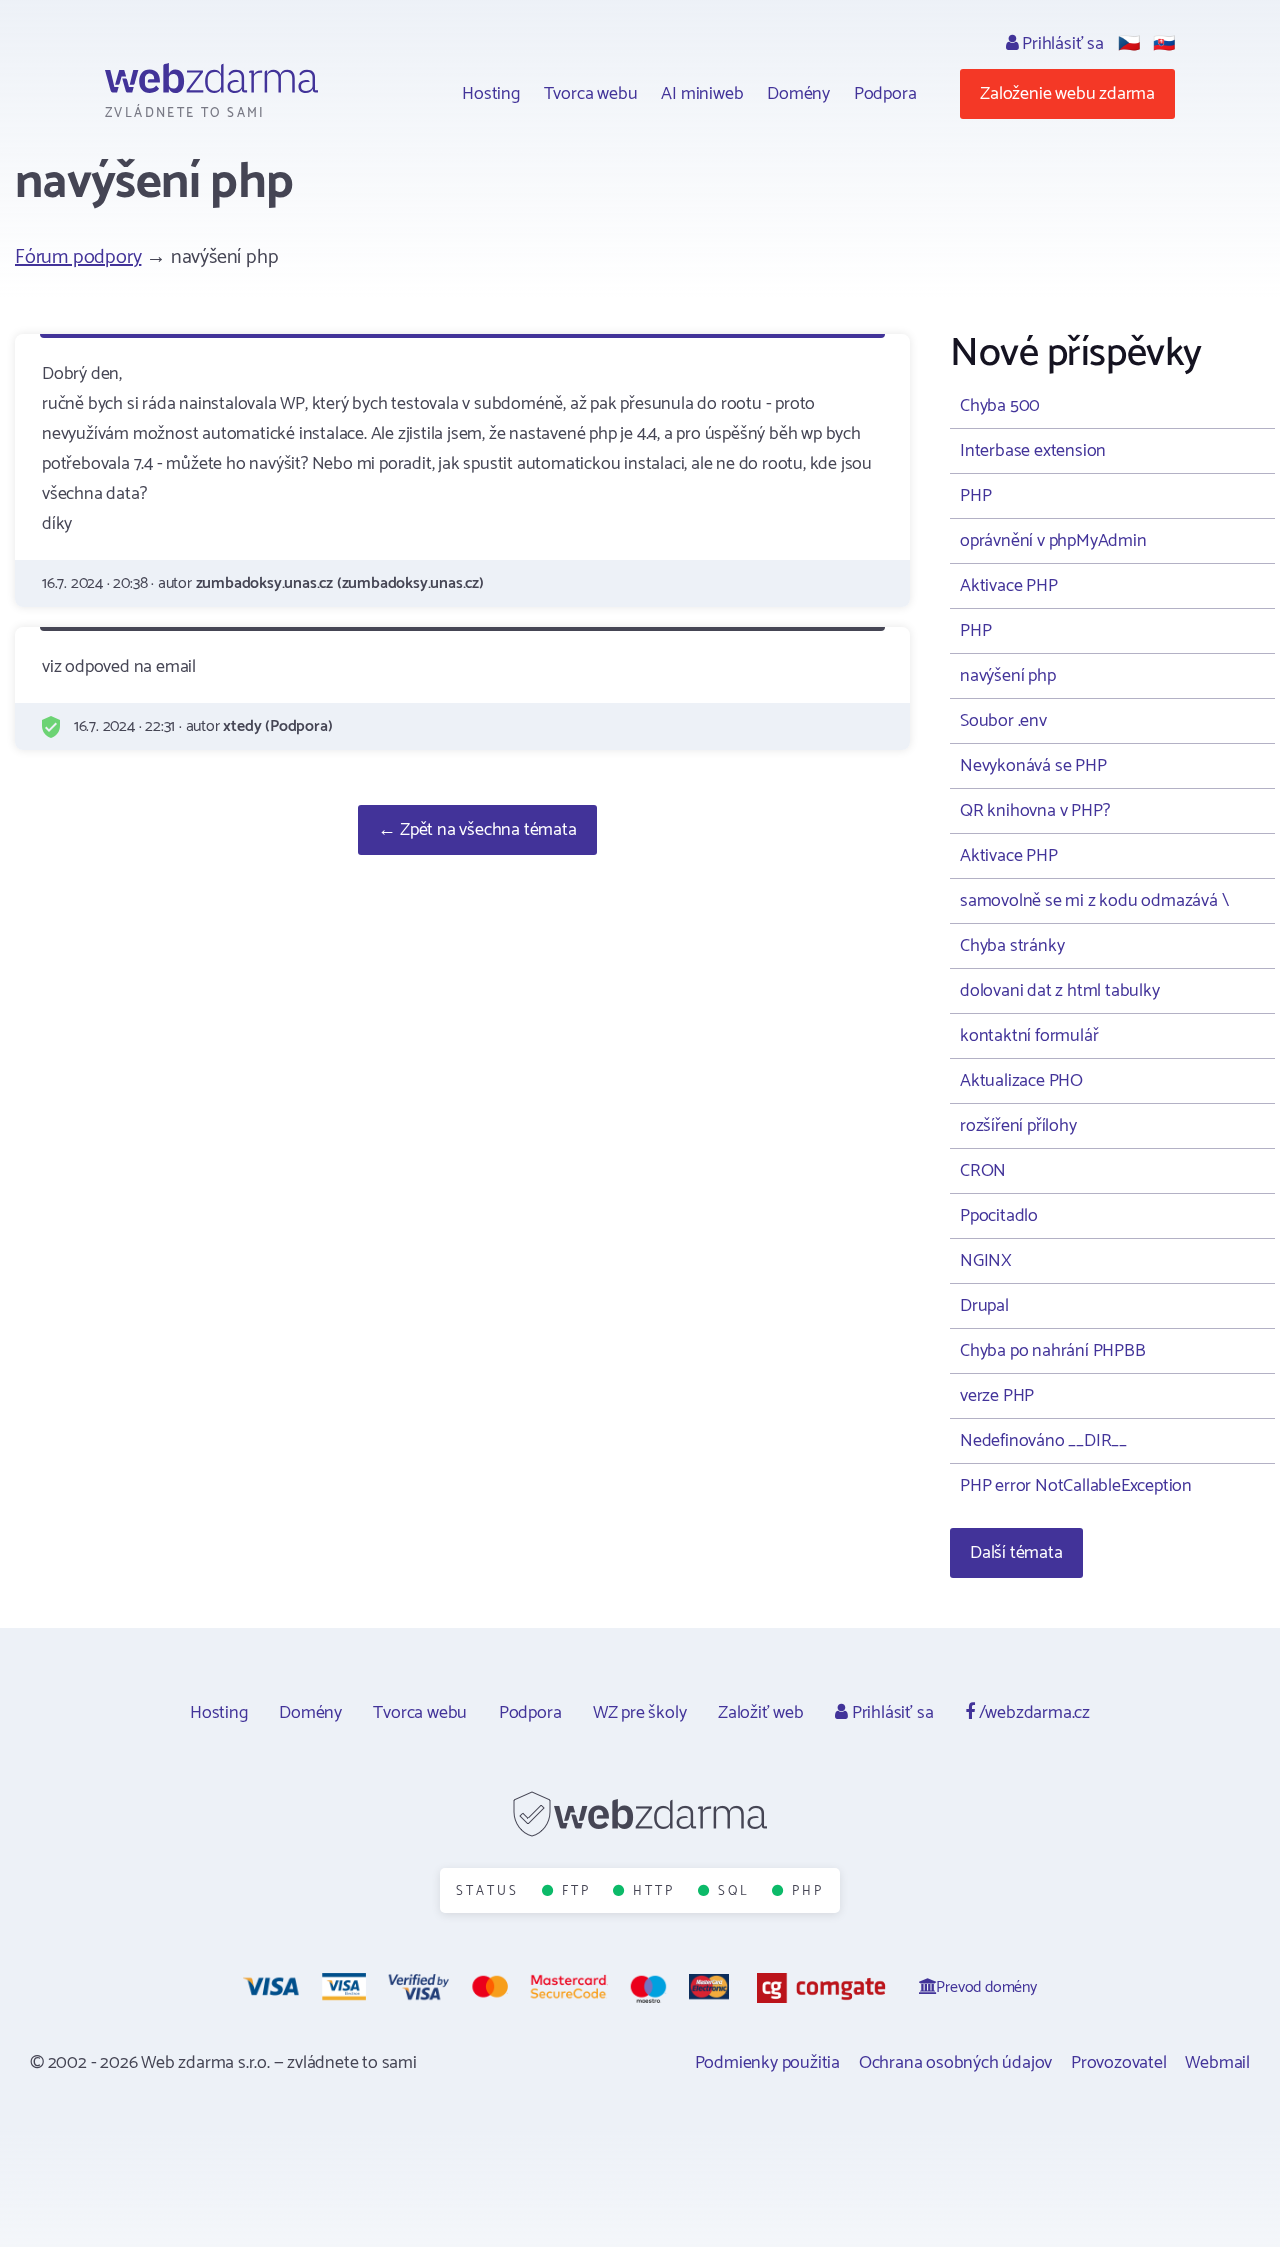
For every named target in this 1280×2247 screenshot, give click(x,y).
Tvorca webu (591, 94)
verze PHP (997, 1396)
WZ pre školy (640, 1713)
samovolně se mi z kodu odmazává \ (1094, 901)
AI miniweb (702, 94)
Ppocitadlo (999, 1216)
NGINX (986, 1261)
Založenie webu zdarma (1067, 94)
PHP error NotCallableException (1076, 1486)
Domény (798, 94)
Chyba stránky (1012, 946)
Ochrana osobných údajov (955, 2063)
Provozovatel (1119, 2063)
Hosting (491, 94)
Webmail (1217, 2063)
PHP (975, 496)
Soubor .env (1003, 721)
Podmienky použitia (767, 2063)
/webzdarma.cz (1032, 1713)
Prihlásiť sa (1060, 44)
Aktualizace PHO (1021, 1081)
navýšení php (1008, 676)
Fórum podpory (78, 257)
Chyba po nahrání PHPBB (1053, 1351)
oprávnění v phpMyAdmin (1053, 541)
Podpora (885, 94)
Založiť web (761, 1713)
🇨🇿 (1129, 44)
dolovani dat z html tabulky (1060, 991)
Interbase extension (1033, 451)
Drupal (984, 1306)
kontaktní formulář (1029, 1036)
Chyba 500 (1000, 406)
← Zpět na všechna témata (477, 830)
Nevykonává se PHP (1033, 766)
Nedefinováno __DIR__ (1043, 1441)
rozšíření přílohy (1018, 1126)
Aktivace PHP (1009, 586)
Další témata (1016, 1553)
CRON (983, 1171)
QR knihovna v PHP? (1034, 811)
